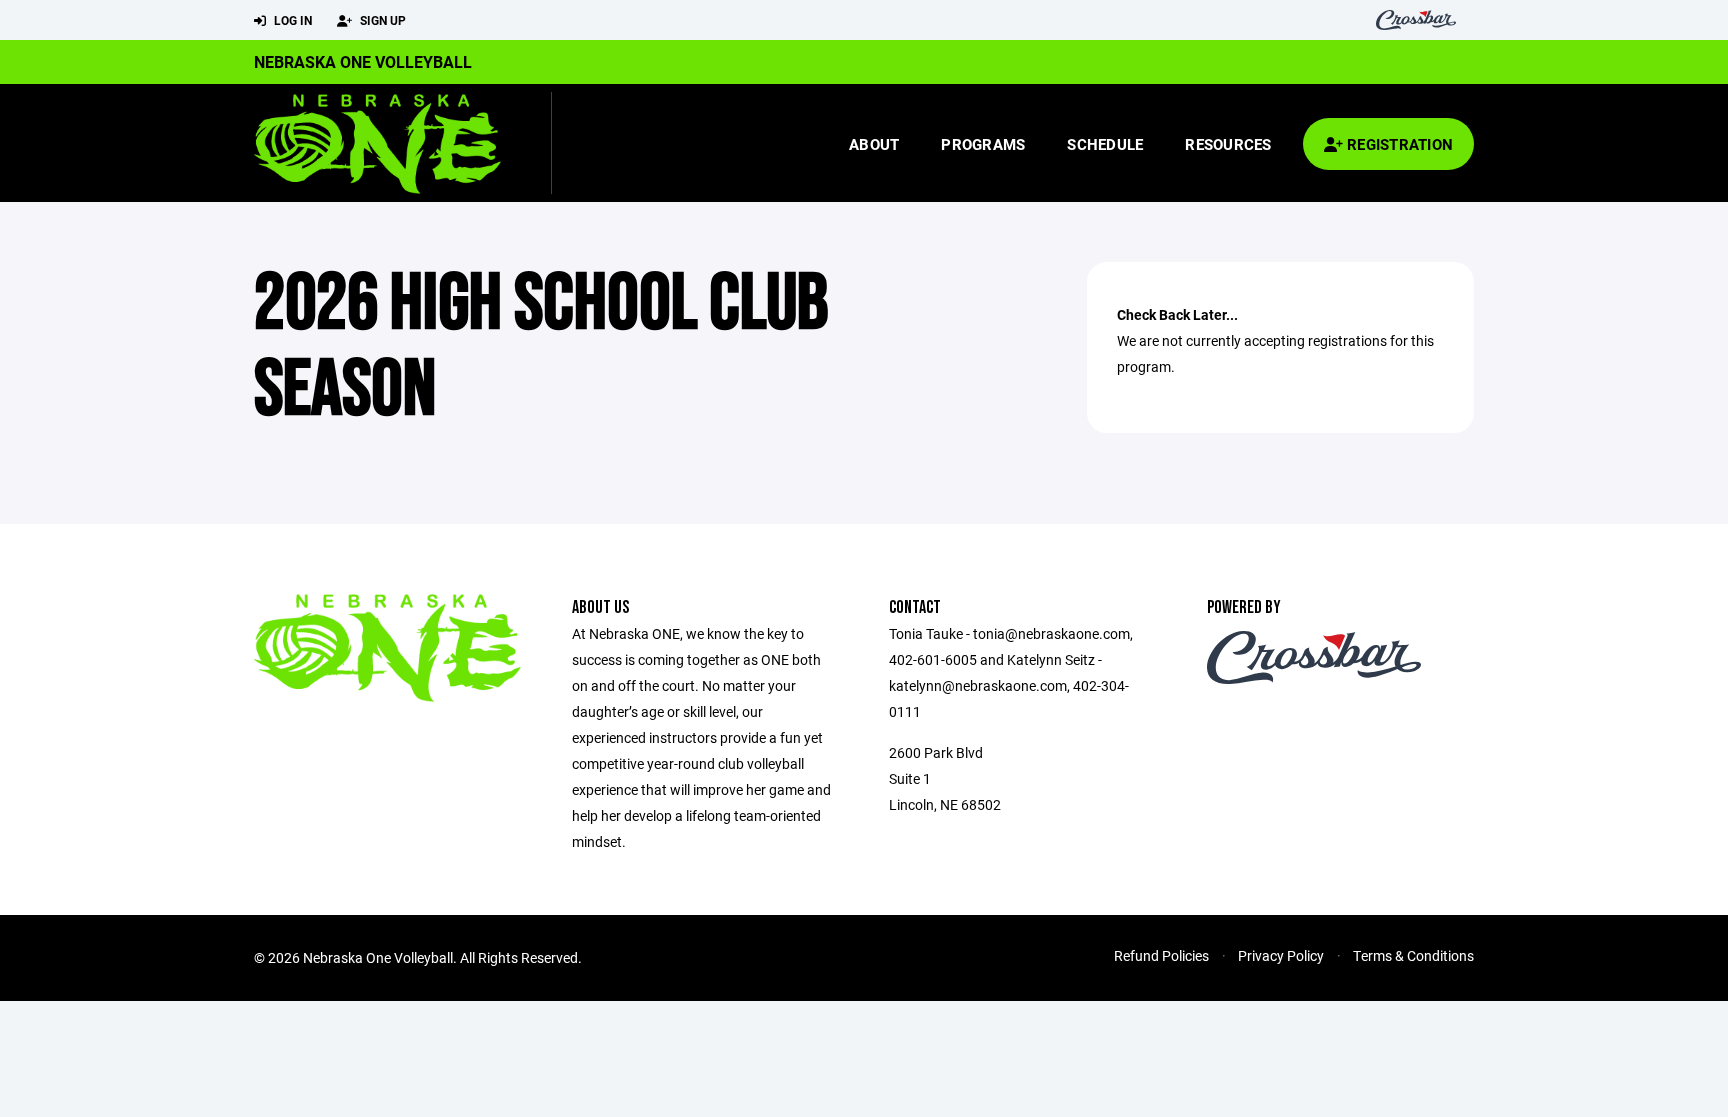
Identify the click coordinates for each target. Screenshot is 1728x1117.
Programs (983, 144)
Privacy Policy (1281, 955)
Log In (291, 20)
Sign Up (381, 20)
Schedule (1105, 144)
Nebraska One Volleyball (363, 61)
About (874, 144)
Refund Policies (1161, 955)
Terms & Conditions (1413, 955)
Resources (1228, 144)
